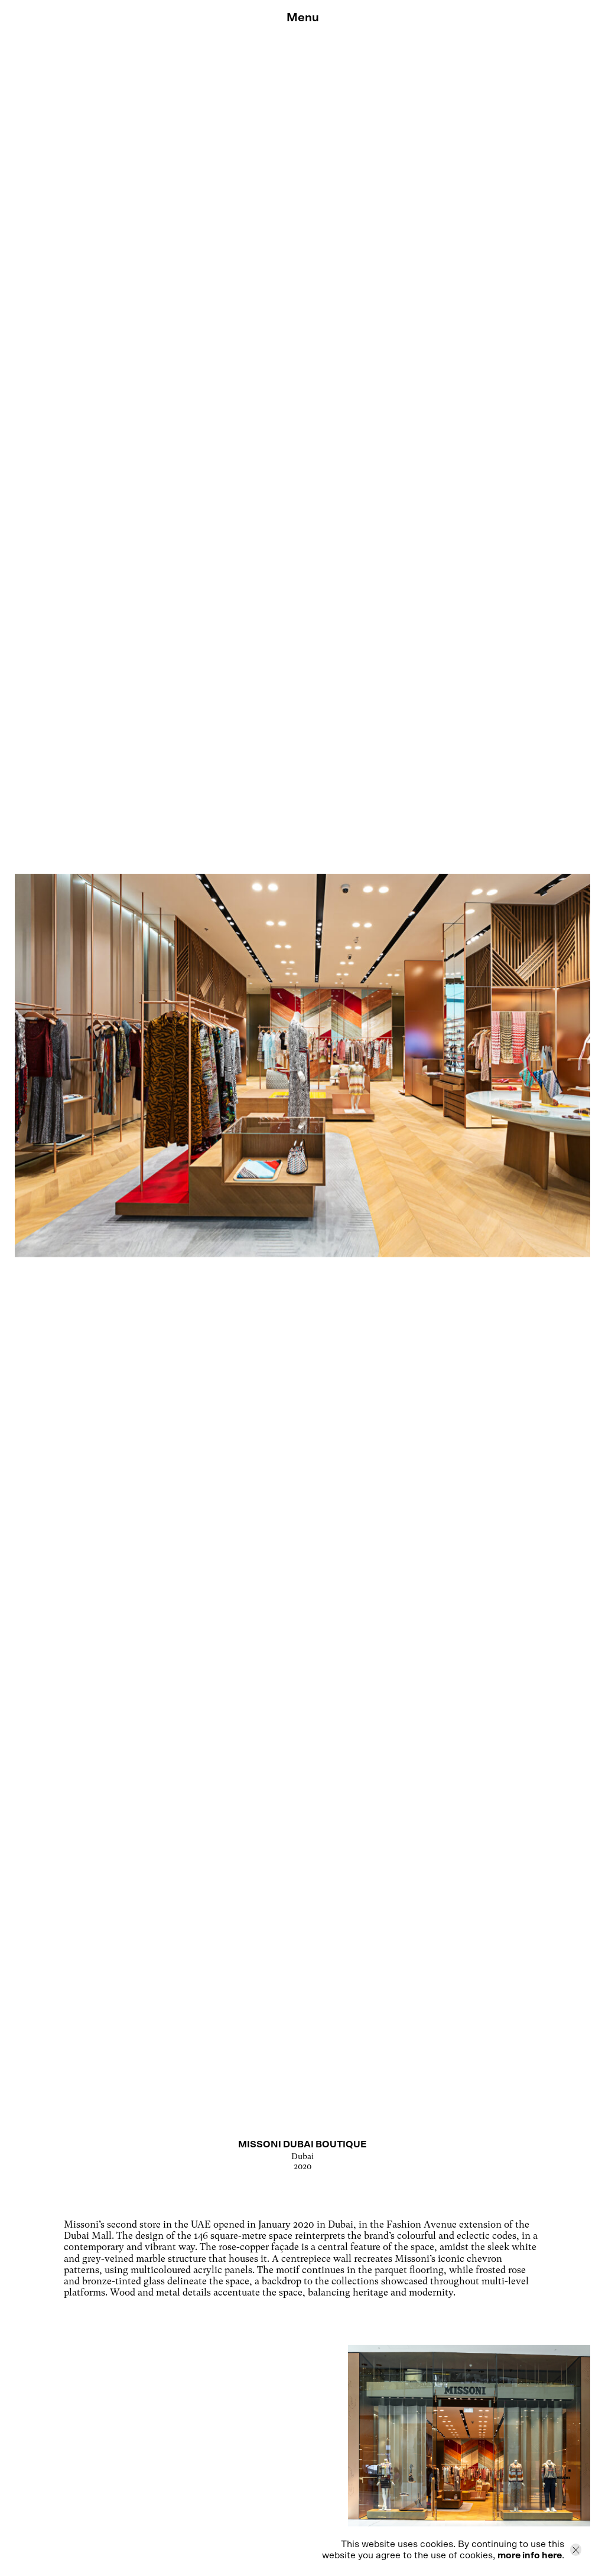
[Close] (576, 2550)
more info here (530, 2555)
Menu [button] (303, 18)
